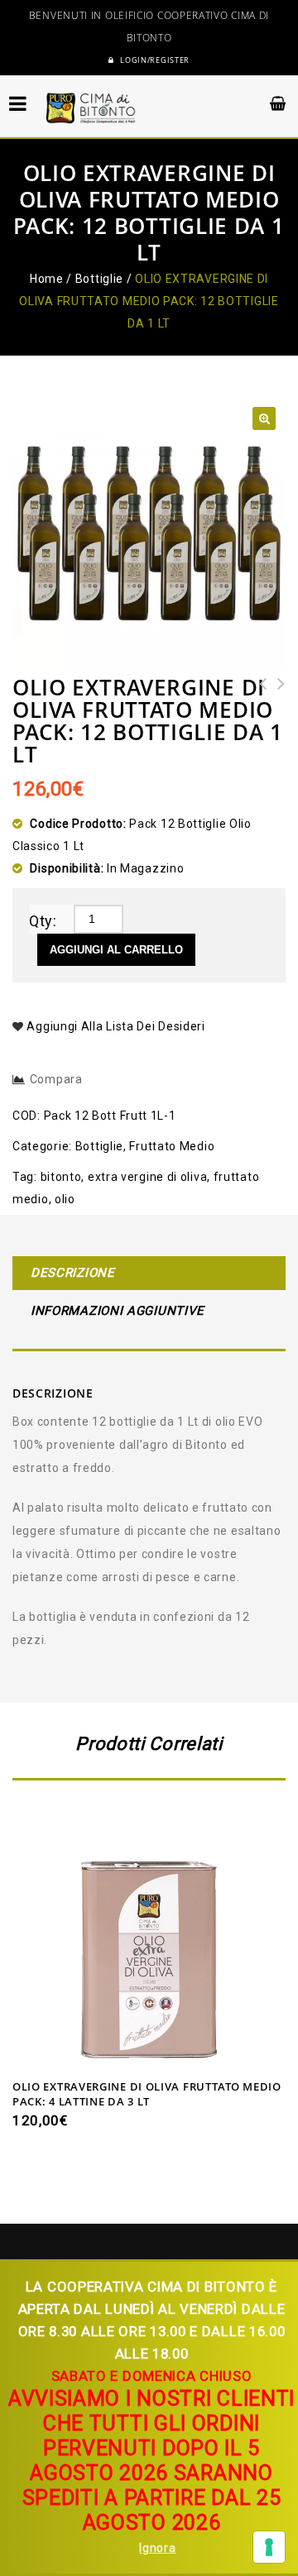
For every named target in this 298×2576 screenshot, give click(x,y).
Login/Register (154, 60)
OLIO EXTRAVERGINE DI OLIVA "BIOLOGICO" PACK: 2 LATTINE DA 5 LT (258, 717)
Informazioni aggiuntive (118, 1311)
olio (65, 1199)
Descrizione (73, 1273)
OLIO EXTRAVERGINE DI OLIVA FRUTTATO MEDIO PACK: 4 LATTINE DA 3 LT (276, 717)
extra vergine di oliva (147, 1177)
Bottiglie (99, 279)
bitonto (61, 1177)
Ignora (157, 2548)
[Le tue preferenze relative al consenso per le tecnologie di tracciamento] (269, 2547)
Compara (56, 1079)
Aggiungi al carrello (116, 950)
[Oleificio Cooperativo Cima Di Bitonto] (91, 108)
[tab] (149, 1275)
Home (47, 279)
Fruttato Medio (172, 1146)
